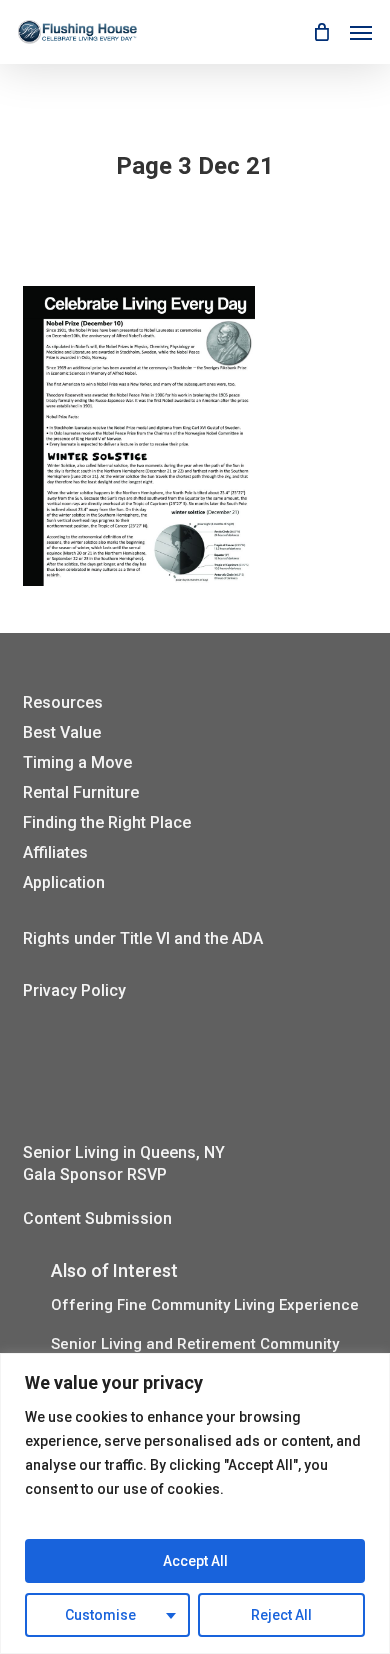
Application (64, 882)
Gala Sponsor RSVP (95, 1174)
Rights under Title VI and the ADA (143, 938)
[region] (195, 1503)
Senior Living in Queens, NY (124, 1152)
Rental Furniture (81, 792)
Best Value (62, 732)
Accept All (195, 1561)
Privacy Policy (74, 990)
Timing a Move (77, 762)
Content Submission (97, 1218)
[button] (361, 32)
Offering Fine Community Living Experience (205, 1305)
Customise (100, 1615)
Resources (63, 702)
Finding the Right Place (107, 822)
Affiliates (55, 852)
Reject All (281, 1615)
